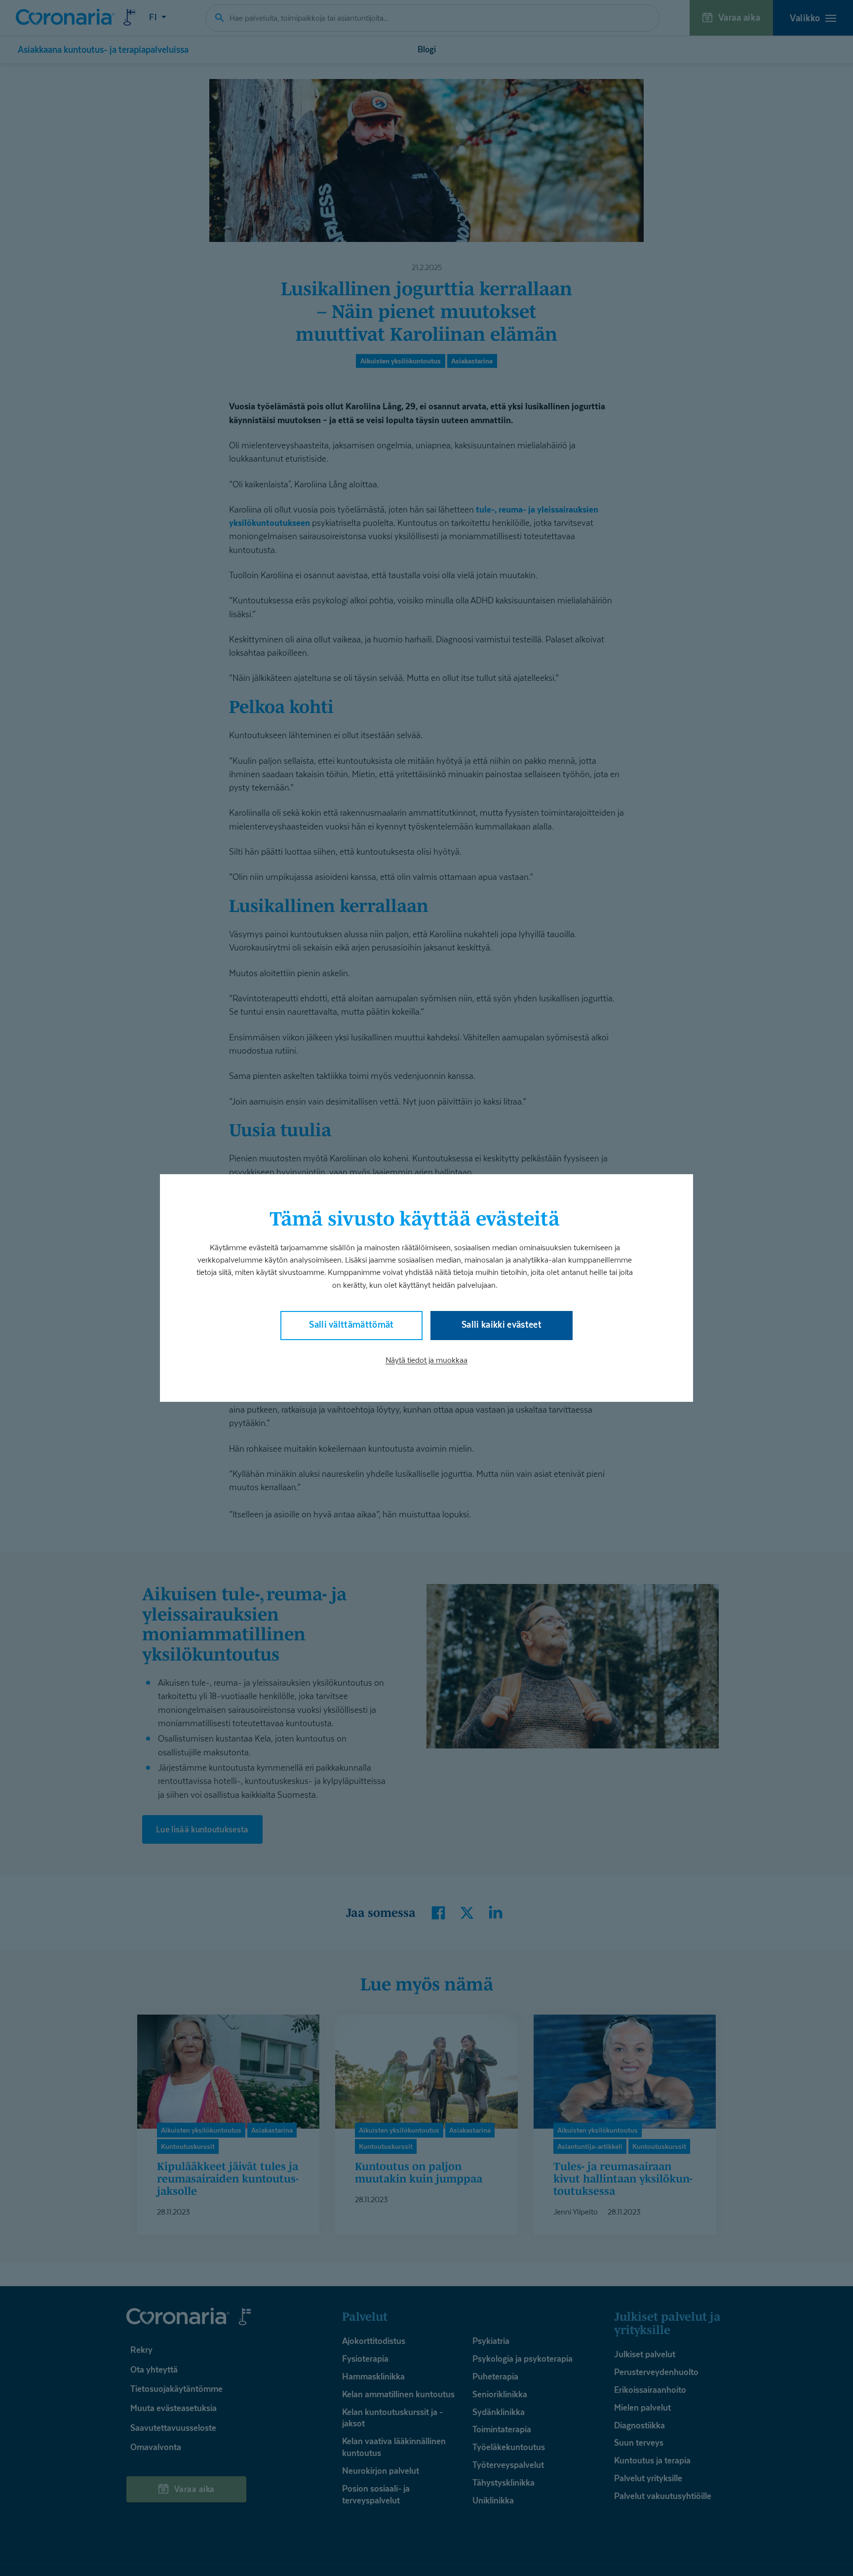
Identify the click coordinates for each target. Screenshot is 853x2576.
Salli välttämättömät (351, 1325)
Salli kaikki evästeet (502, 1325)
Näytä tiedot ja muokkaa (426, 1360)
